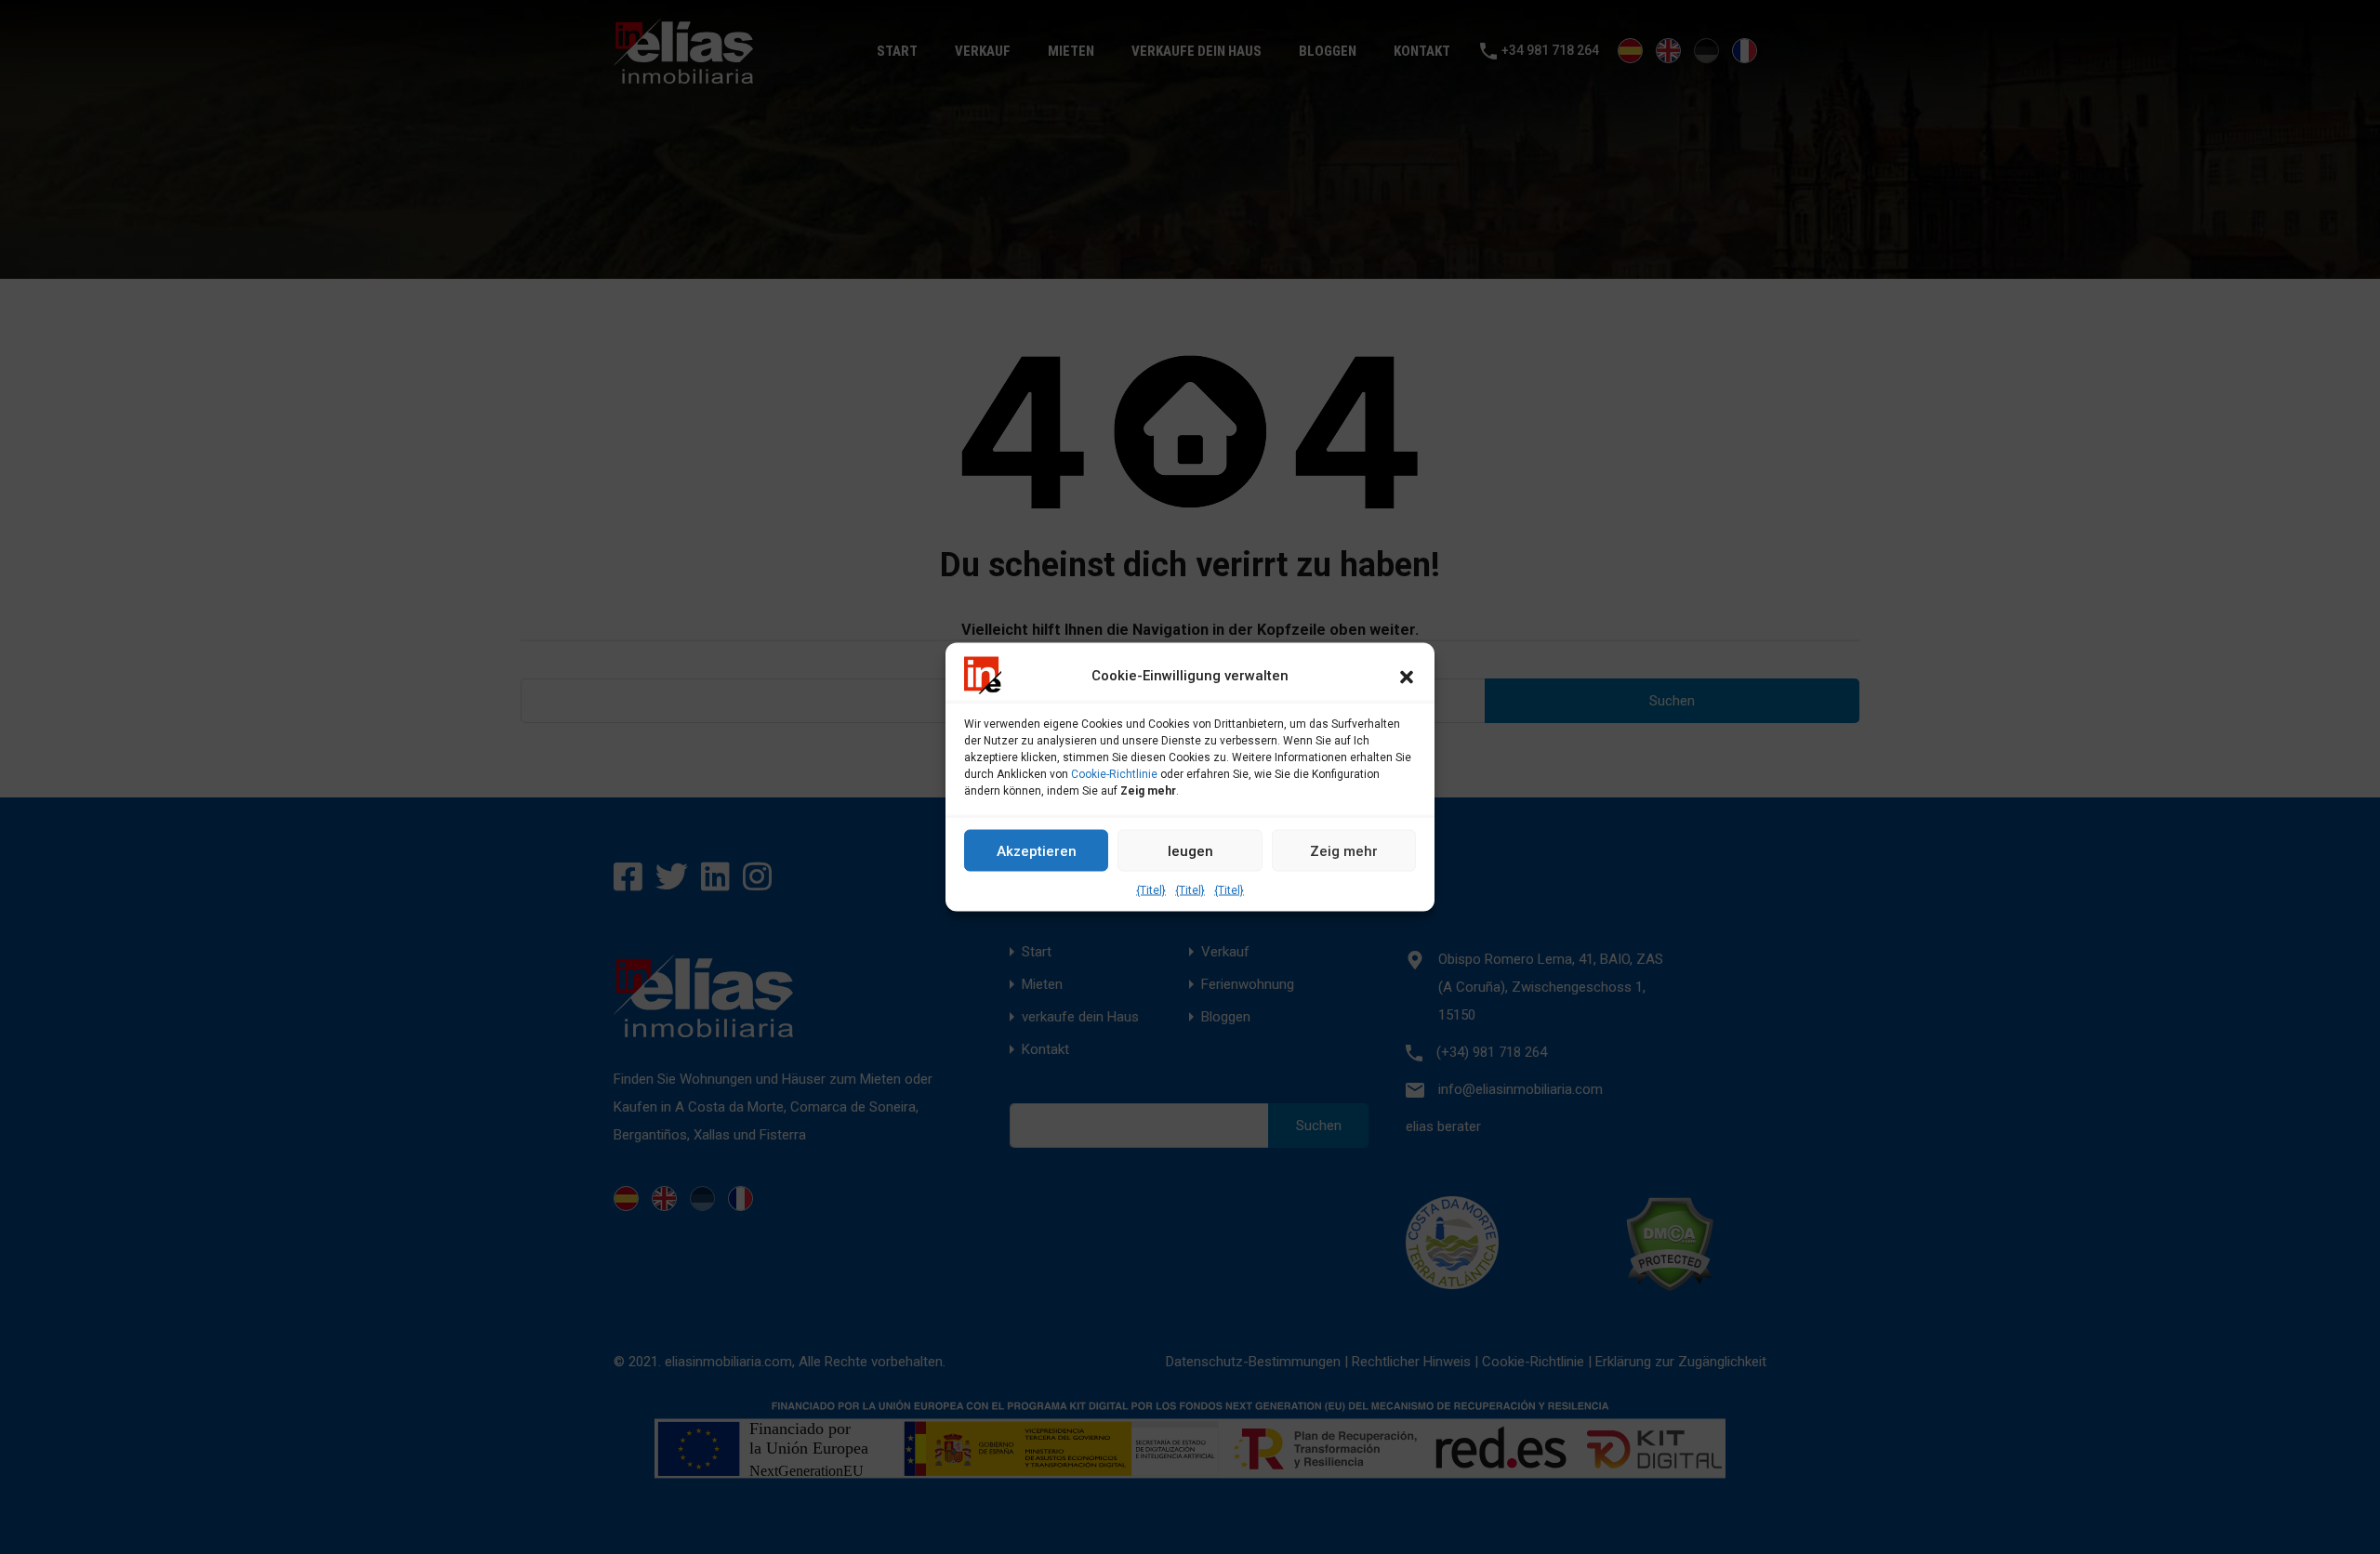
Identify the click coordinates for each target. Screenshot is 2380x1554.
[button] (1407, 676)
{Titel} (1151, 890)
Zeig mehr (1344, 850)
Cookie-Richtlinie (1114, 774)
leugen (1190, 850)
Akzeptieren (1037, 850)
